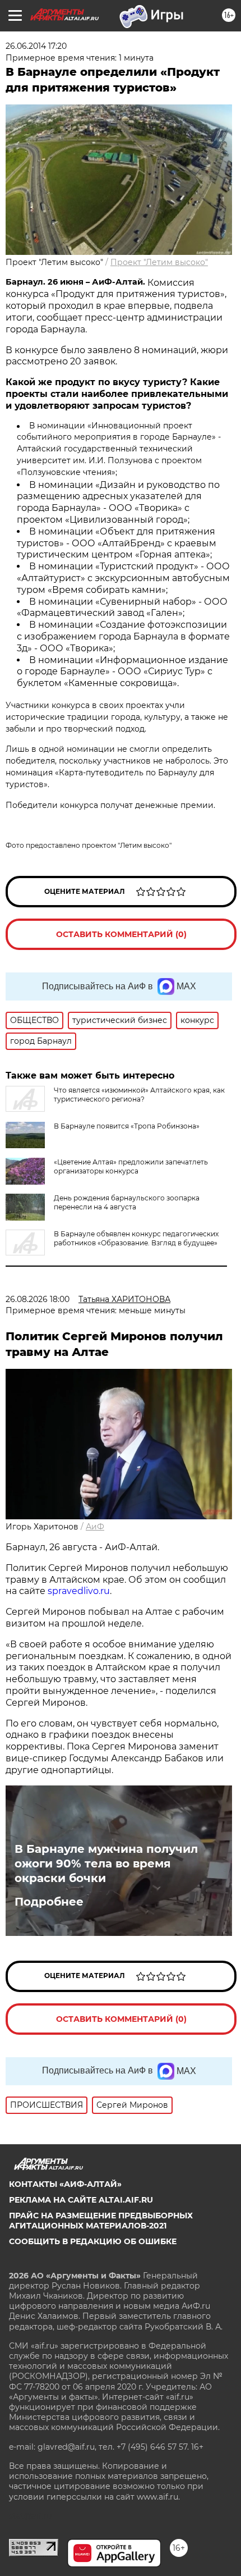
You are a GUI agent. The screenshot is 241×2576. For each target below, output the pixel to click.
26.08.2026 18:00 (38, 1299)
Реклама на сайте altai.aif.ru (81, 2200)
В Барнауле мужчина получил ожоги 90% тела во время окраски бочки (106, 1864)
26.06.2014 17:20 (36, 46)
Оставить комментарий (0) (121, 934)
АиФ (95, 1527)
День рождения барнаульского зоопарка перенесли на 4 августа (127, 1202)
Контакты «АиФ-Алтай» (65, 2184)
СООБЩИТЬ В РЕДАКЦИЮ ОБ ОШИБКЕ (93, 2241)
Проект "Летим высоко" (159, 262)
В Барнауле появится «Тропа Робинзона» (127, 1126)
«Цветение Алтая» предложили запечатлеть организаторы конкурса (131, 1166)
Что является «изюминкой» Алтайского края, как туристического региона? (139, 1095)
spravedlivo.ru (79, 1591)
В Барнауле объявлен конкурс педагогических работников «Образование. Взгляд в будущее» (136, 1238)
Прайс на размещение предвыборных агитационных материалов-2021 (101, 2221)
